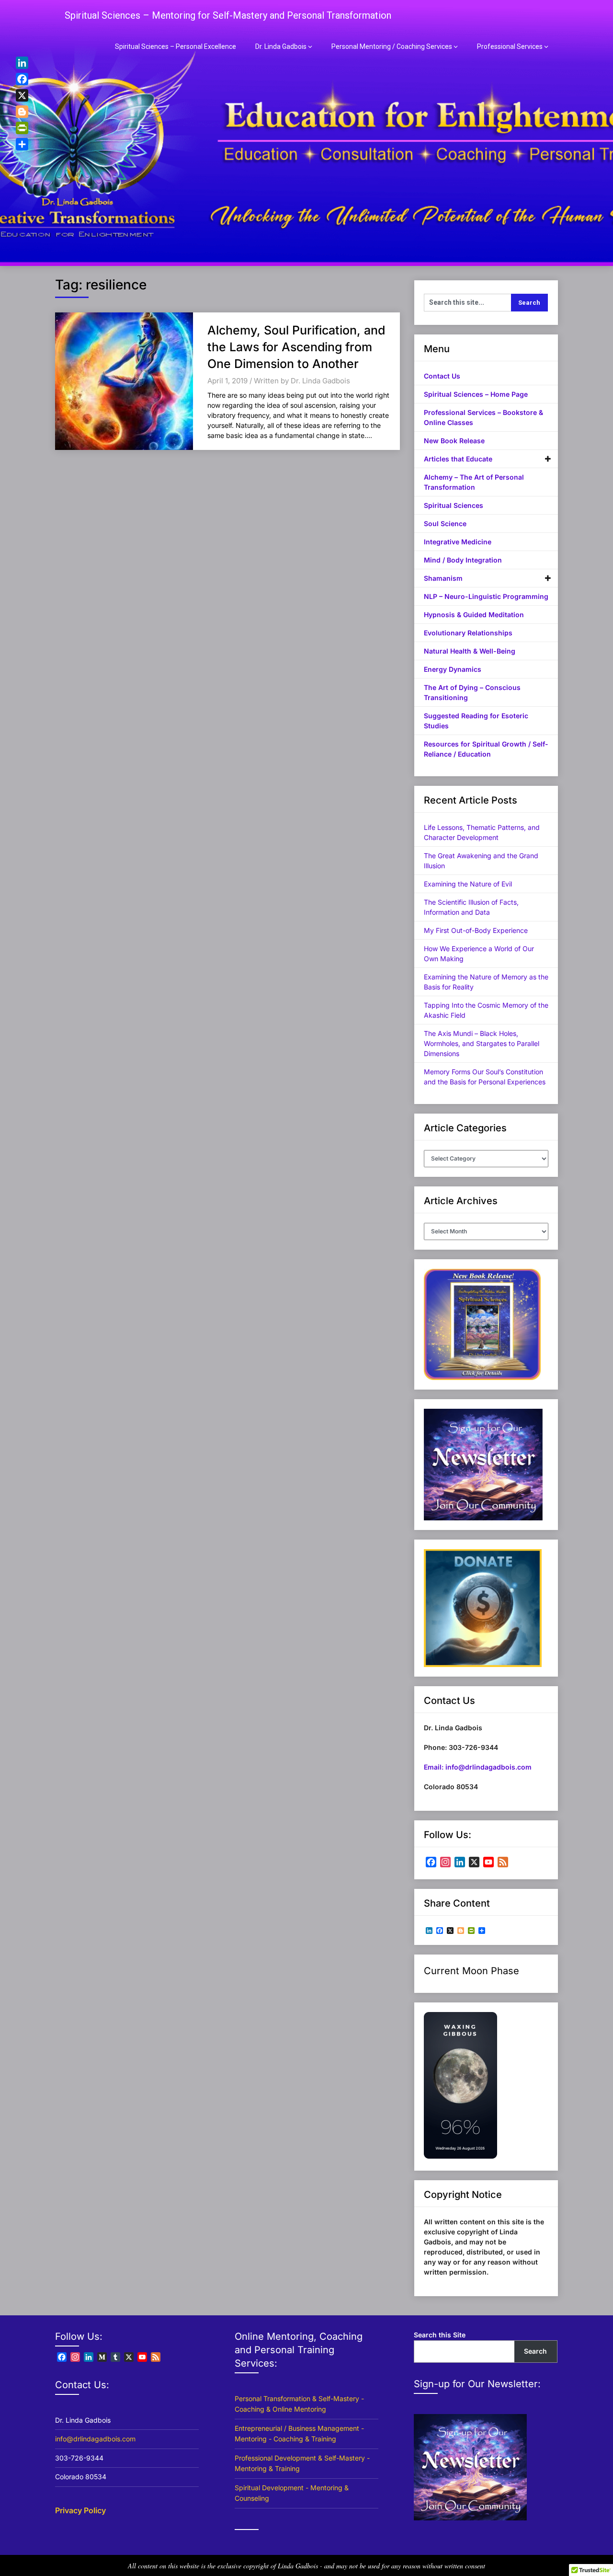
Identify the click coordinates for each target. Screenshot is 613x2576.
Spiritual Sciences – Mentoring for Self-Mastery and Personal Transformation (228, 15)
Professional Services (510, 46)
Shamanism (443, 578)
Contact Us (442, 376)
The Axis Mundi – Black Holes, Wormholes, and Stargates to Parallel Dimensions (482, 1043)
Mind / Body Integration (463, 560)
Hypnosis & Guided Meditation (474, 615)
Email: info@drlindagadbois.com (478, 1767)
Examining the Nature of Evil (468, 884)
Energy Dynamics (453, 669)
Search (535, 2351)
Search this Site (440, 2335)
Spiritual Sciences (454, 505)
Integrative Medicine (458, 542)
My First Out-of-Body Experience (476, 930)
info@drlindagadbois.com (95, 2439)
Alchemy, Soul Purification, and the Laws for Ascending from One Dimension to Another (296, 347)
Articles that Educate (458, 459)
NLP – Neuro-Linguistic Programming (486, 596)
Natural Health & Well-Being (470, 651)
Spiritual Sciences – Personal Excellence (176, 46)
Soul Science (445, 523)
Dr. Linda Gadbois (281, 46)
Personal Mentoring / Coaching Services (392, 46)
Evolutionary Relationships (468, 633)
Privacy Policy (80, 2510)
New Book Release (454, 441)
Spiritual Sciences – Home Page (476, 394)
